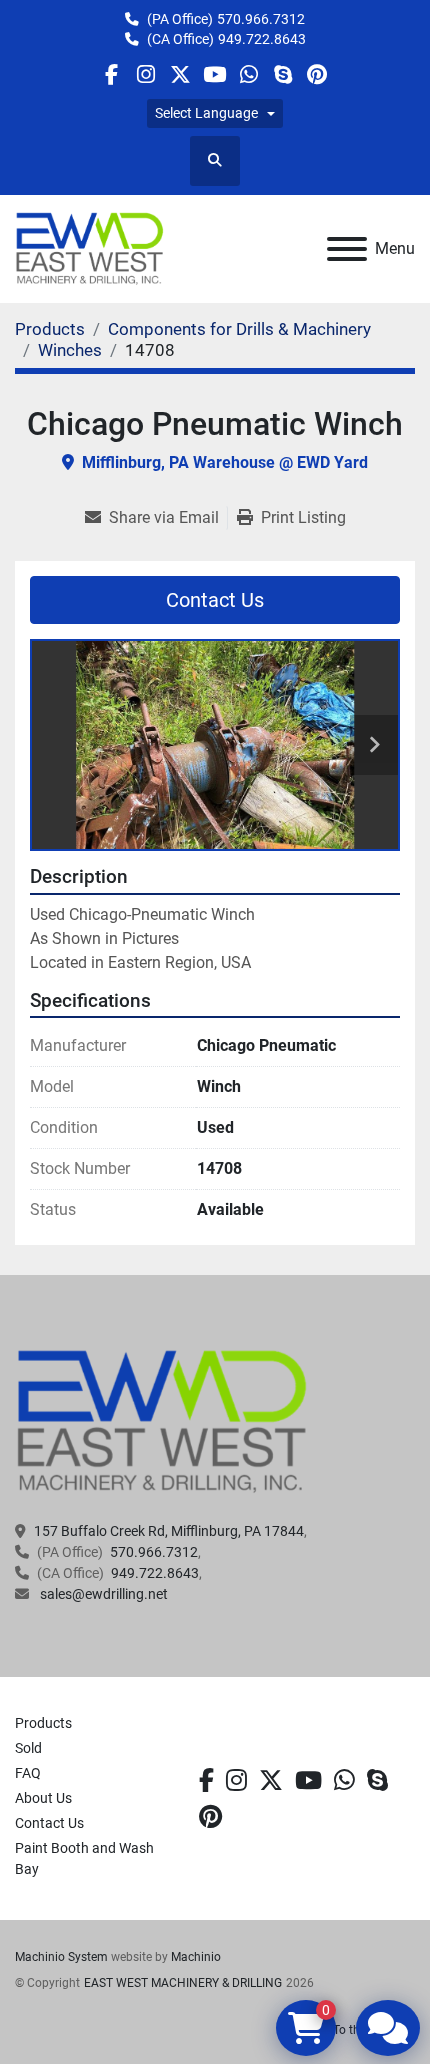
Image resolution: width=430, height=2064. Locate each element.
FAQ (28, 1773)
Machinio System (61, 1957)
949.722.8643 (262, 39)
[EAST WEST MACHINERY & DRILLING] (162, 1421)
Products (43, 1723)
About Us (43, 1798)
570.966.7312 (261, 19)
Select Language (206, 113)
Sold (28, 1748)
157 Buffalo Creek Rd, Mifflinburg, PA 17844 (169, 1531)
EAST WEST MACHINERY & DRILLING (183, 1983)
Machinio (196, 1957)
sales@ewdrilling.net (102, 1594)
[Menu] (347, 249)
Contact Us (215, 600)
